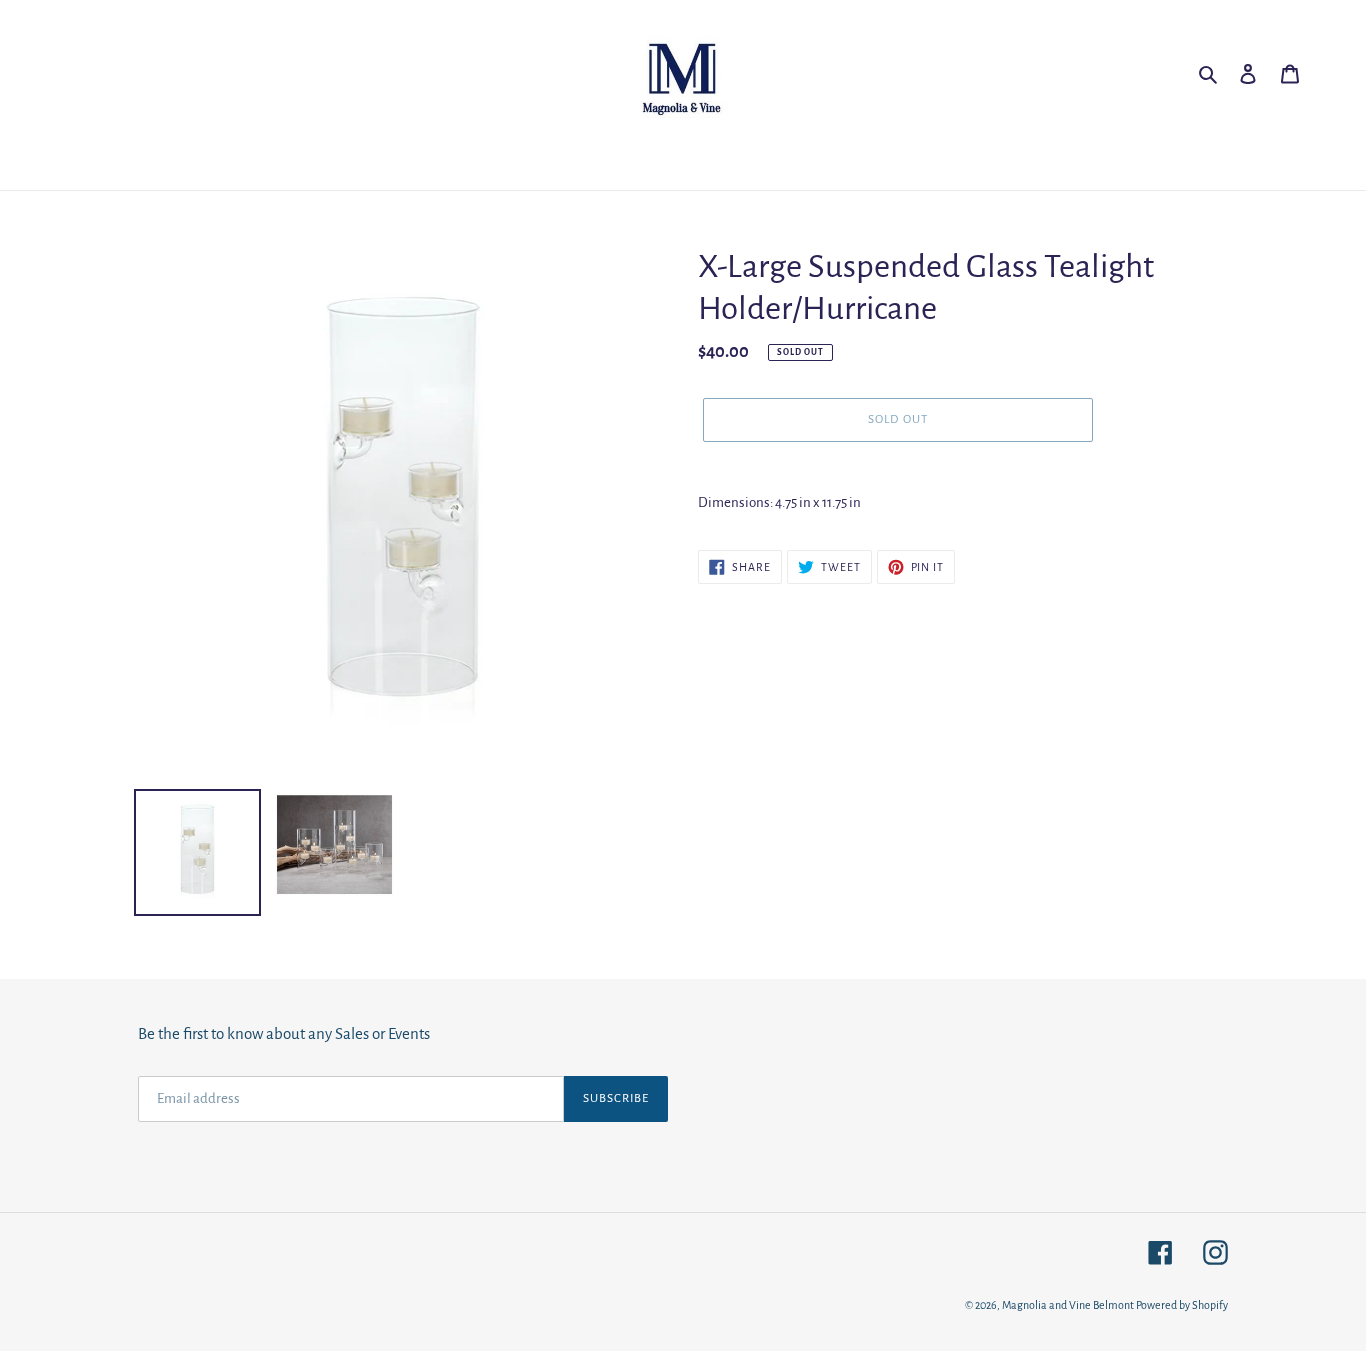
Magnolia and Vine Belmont (1068, 1305)
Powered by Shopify (1182, 1305)
